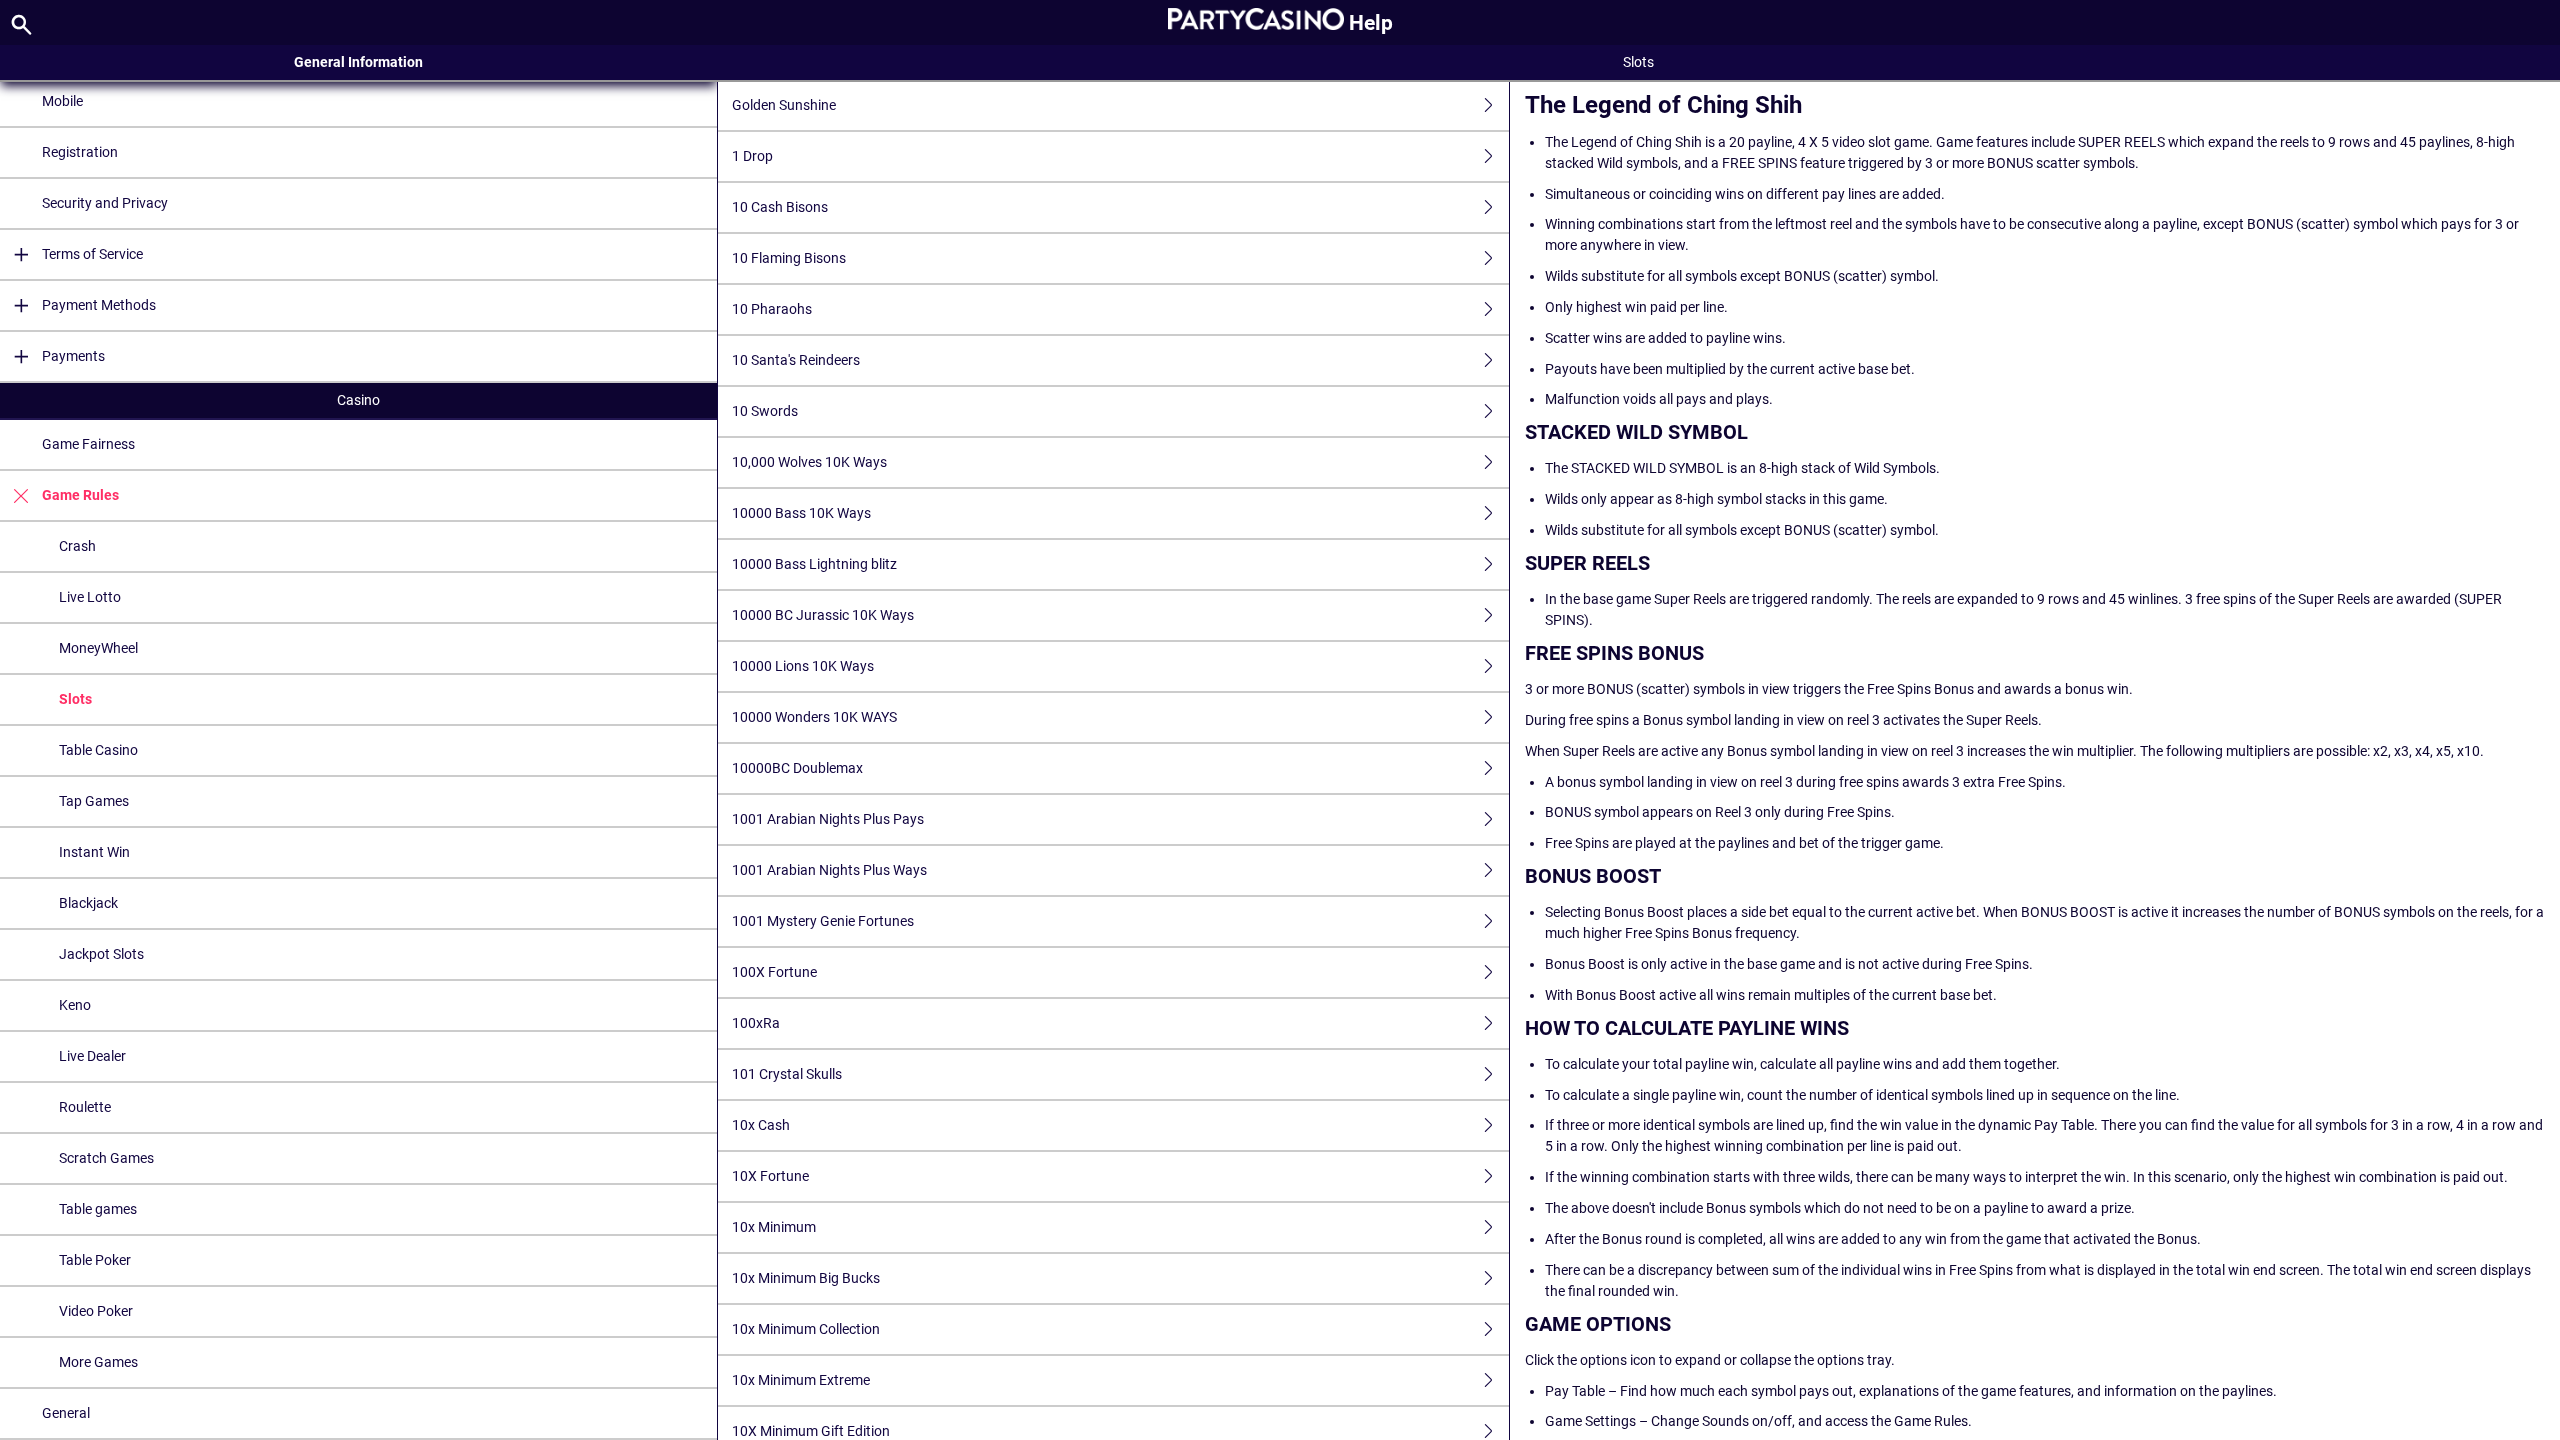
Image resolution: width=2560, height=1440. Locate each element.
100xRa (756, 1023)
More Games (98, 1362)
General (66, 1413)
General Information (358, 62)
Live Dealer (92, 1056)
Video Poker (96, 1311)
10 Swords (765, 411)
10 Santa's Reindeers (796, 360)
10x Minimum (774, 1227)
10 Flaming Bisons (789, 258)
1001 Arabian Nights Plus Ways (829, 870)
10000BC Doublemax (797, 768)
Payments (73, 356)
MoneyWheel (98, 648)
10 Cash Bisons (780, 207)
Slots (75, 699)
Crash (77, 546)
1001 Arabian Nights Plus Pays (828, 819)
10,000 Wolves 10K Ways (809, 462)
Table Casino (98, 750)
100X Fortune (774, 972)
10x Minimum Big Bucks (806, 1278)
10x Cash (761, 1125)
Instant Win (94, 852)
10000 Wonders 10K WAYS (814, 717)
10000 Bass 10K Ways (801, 513)
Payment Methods (99, 305)
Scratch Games (106, 1158)
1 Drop (752, 156)
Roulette (85, 1107)
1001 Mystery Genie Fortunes (823, 921)
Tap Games (94, 801)
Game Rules (80, 495)
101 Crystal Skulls (787, 1074)
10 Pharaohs (772, 309)
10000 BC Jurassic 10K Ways (823, 615)
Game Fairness (88, 444)
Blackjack (88, 903)
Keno (75, 1005)
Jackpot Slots (101, 954)
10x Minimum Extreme (801, 1380)
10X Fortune (770, 1176)
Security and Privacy (105, 203)
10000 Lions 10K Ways (803, 666)
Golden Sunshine (784, 105)
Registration (80, 152)
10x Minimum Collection (806, 1329)
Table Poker (95, 1260)
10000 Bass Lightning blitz (814, 564)
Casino (358, 400)
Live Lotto (90, 597)
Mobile (62, 101)
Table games (98, 1209)
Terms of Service (92, 254)
